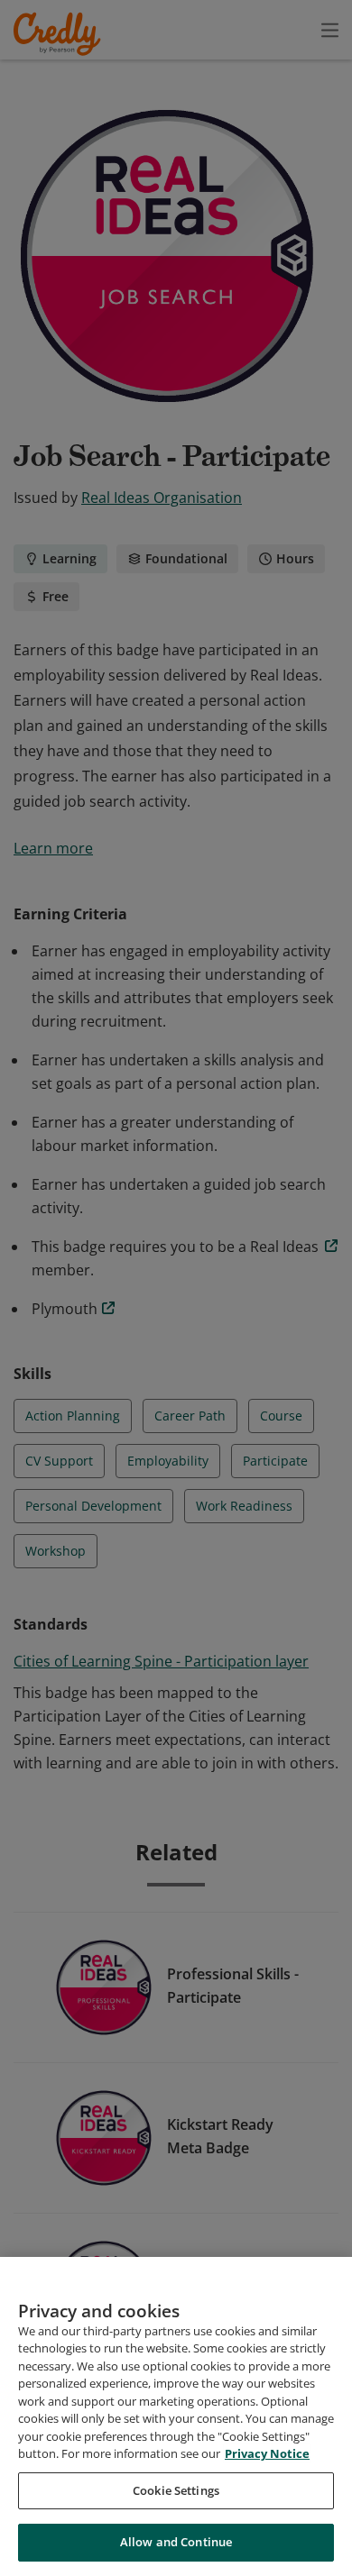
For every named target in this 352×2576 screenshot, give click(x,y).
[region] (176, 2416)
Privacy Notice (267, 2453)
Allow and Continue (176, 2542)
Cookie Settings (176, 2490)
